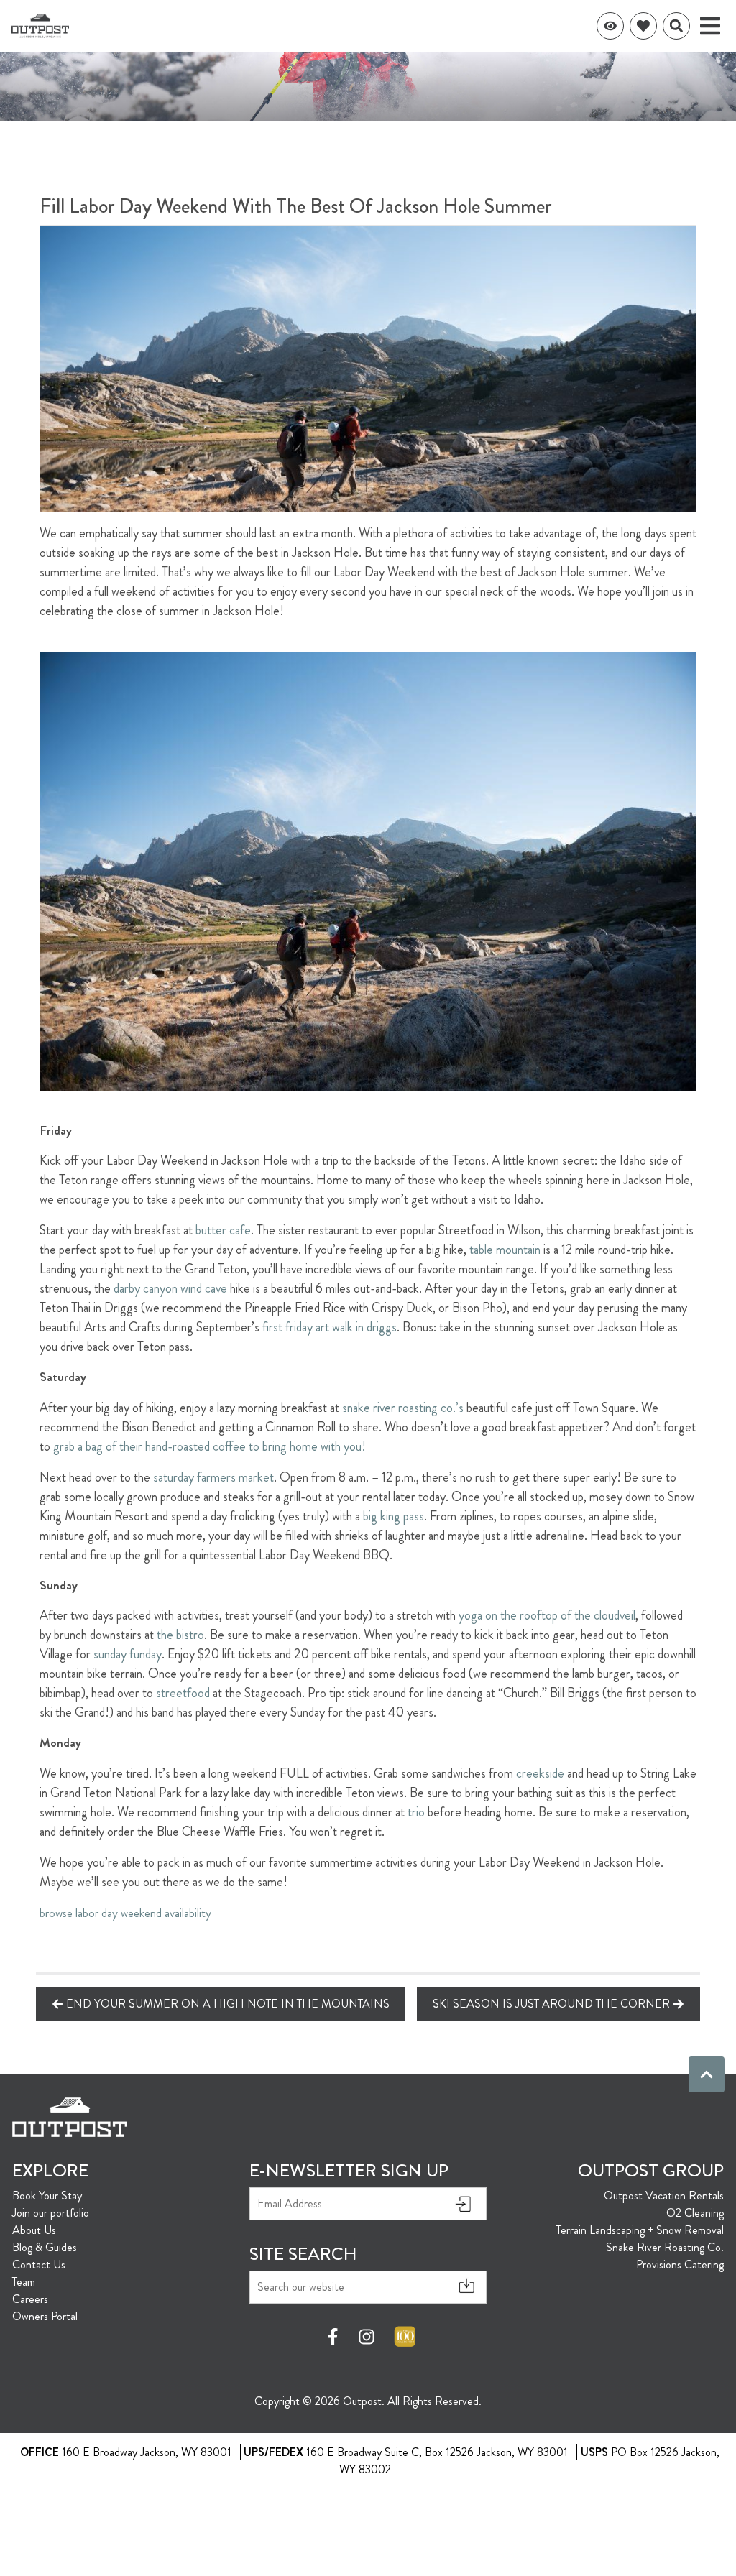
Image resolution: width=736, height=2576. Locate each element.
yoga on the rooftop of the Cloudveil (547, 1615)
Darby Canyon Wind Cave (170, 1288)
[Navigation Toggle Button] (710, 26)
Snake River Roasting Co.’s (403, 1408)
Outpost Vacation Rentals (664, 2196)
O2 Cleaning (695, 2213)
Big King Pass (394, 1516)
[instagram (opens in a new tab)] (367, 2337)
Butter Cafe (223, 1230)
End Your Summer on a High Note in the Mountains (228, 2004)
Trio (416, 1812)
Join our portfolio (51, 2213)
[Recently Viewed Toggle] (610, 26)
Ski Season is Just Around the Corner (551, 2004)
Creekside (540, 1773)
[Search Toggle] (676, 26)
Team (24, 2282)
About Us (34, 2230)
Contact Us (39, 2265)
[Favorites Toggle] (643, 26)
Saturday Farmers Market (213, 1477)
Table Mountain (505, 1250)
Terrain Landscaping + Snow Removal (640, 2230)
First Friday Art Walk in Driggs (330, 1327)
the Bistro (180, 1635)
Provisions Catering (680, 2265)
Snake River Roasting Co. (665, 2247)
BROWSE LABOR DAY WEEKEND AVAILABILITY (125, 1913)
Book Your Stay (47, 2196)
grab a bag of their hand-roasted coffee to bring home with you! (210, 1446)
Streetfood (183, 1693)
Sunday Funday (128, 1654)
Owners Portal (45, 2316)
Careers (30, 2299)
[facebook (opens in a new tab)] (335, 2337)
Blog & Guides (45, 2247)
